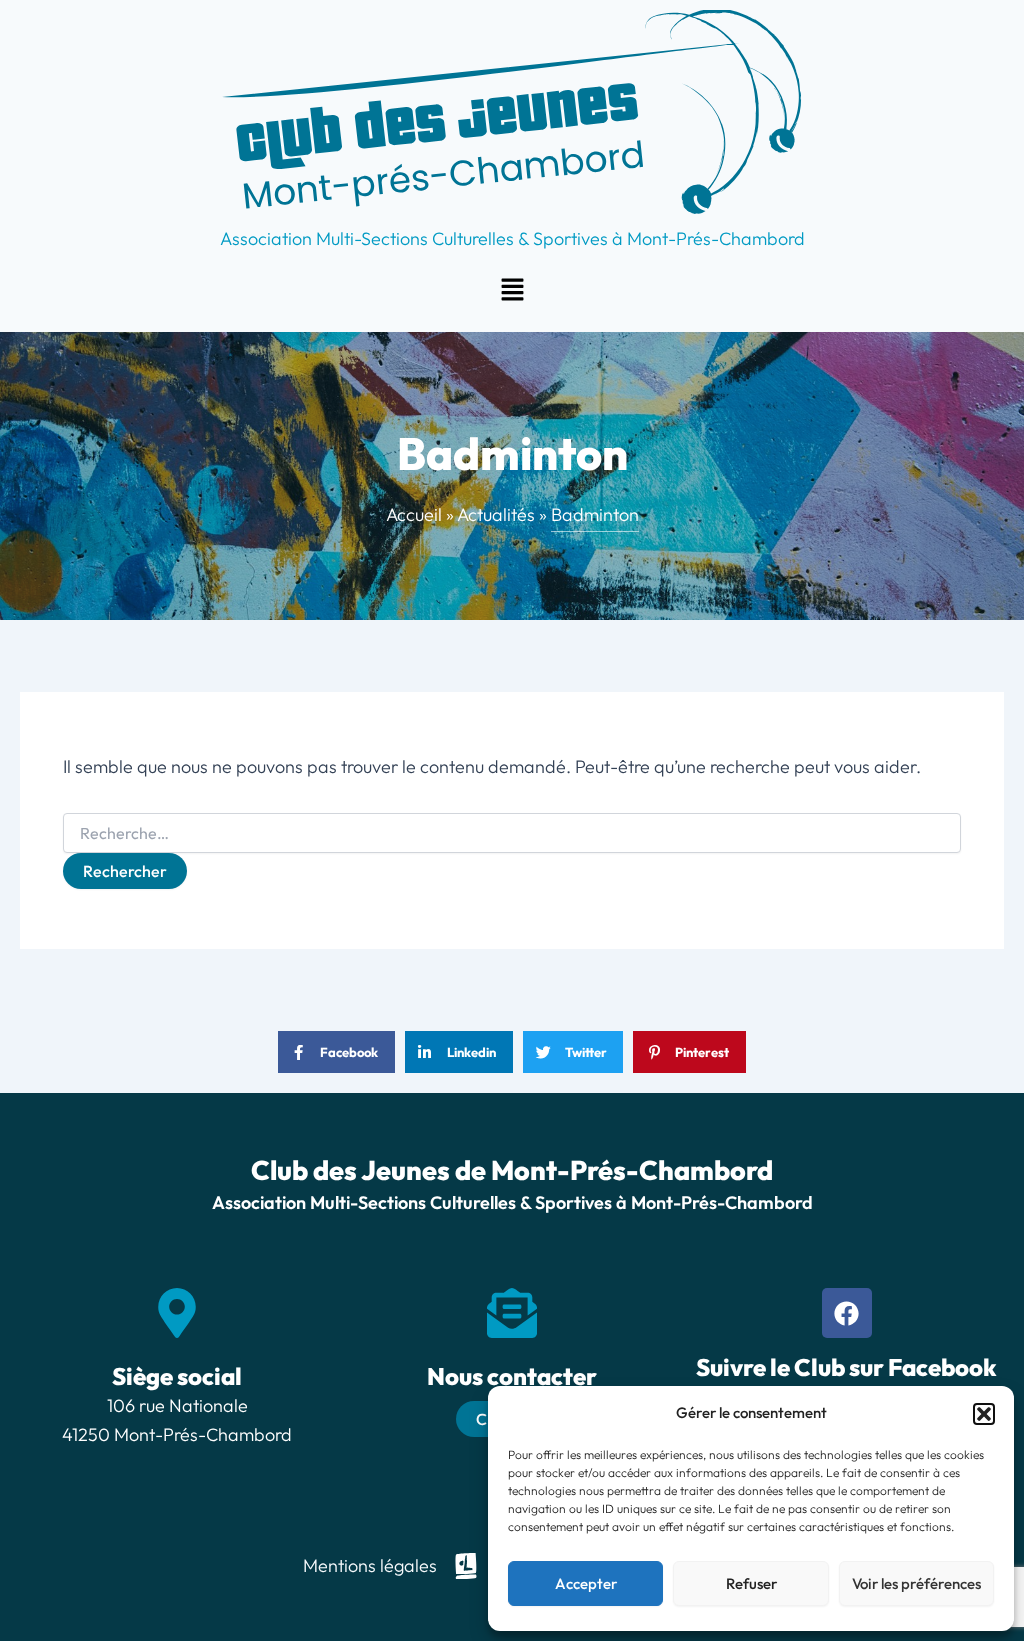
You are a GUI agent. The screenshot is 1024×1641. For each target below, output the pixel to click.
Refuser (751, 1583)
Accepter (586, 1583)
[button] (984, 1414)
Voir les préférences (916, 1583)
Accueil (414, 514)
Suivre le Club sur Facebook (846, 1367)
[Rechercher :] (512, 834)
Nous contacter (512, 1376)
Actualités (496, 514)
